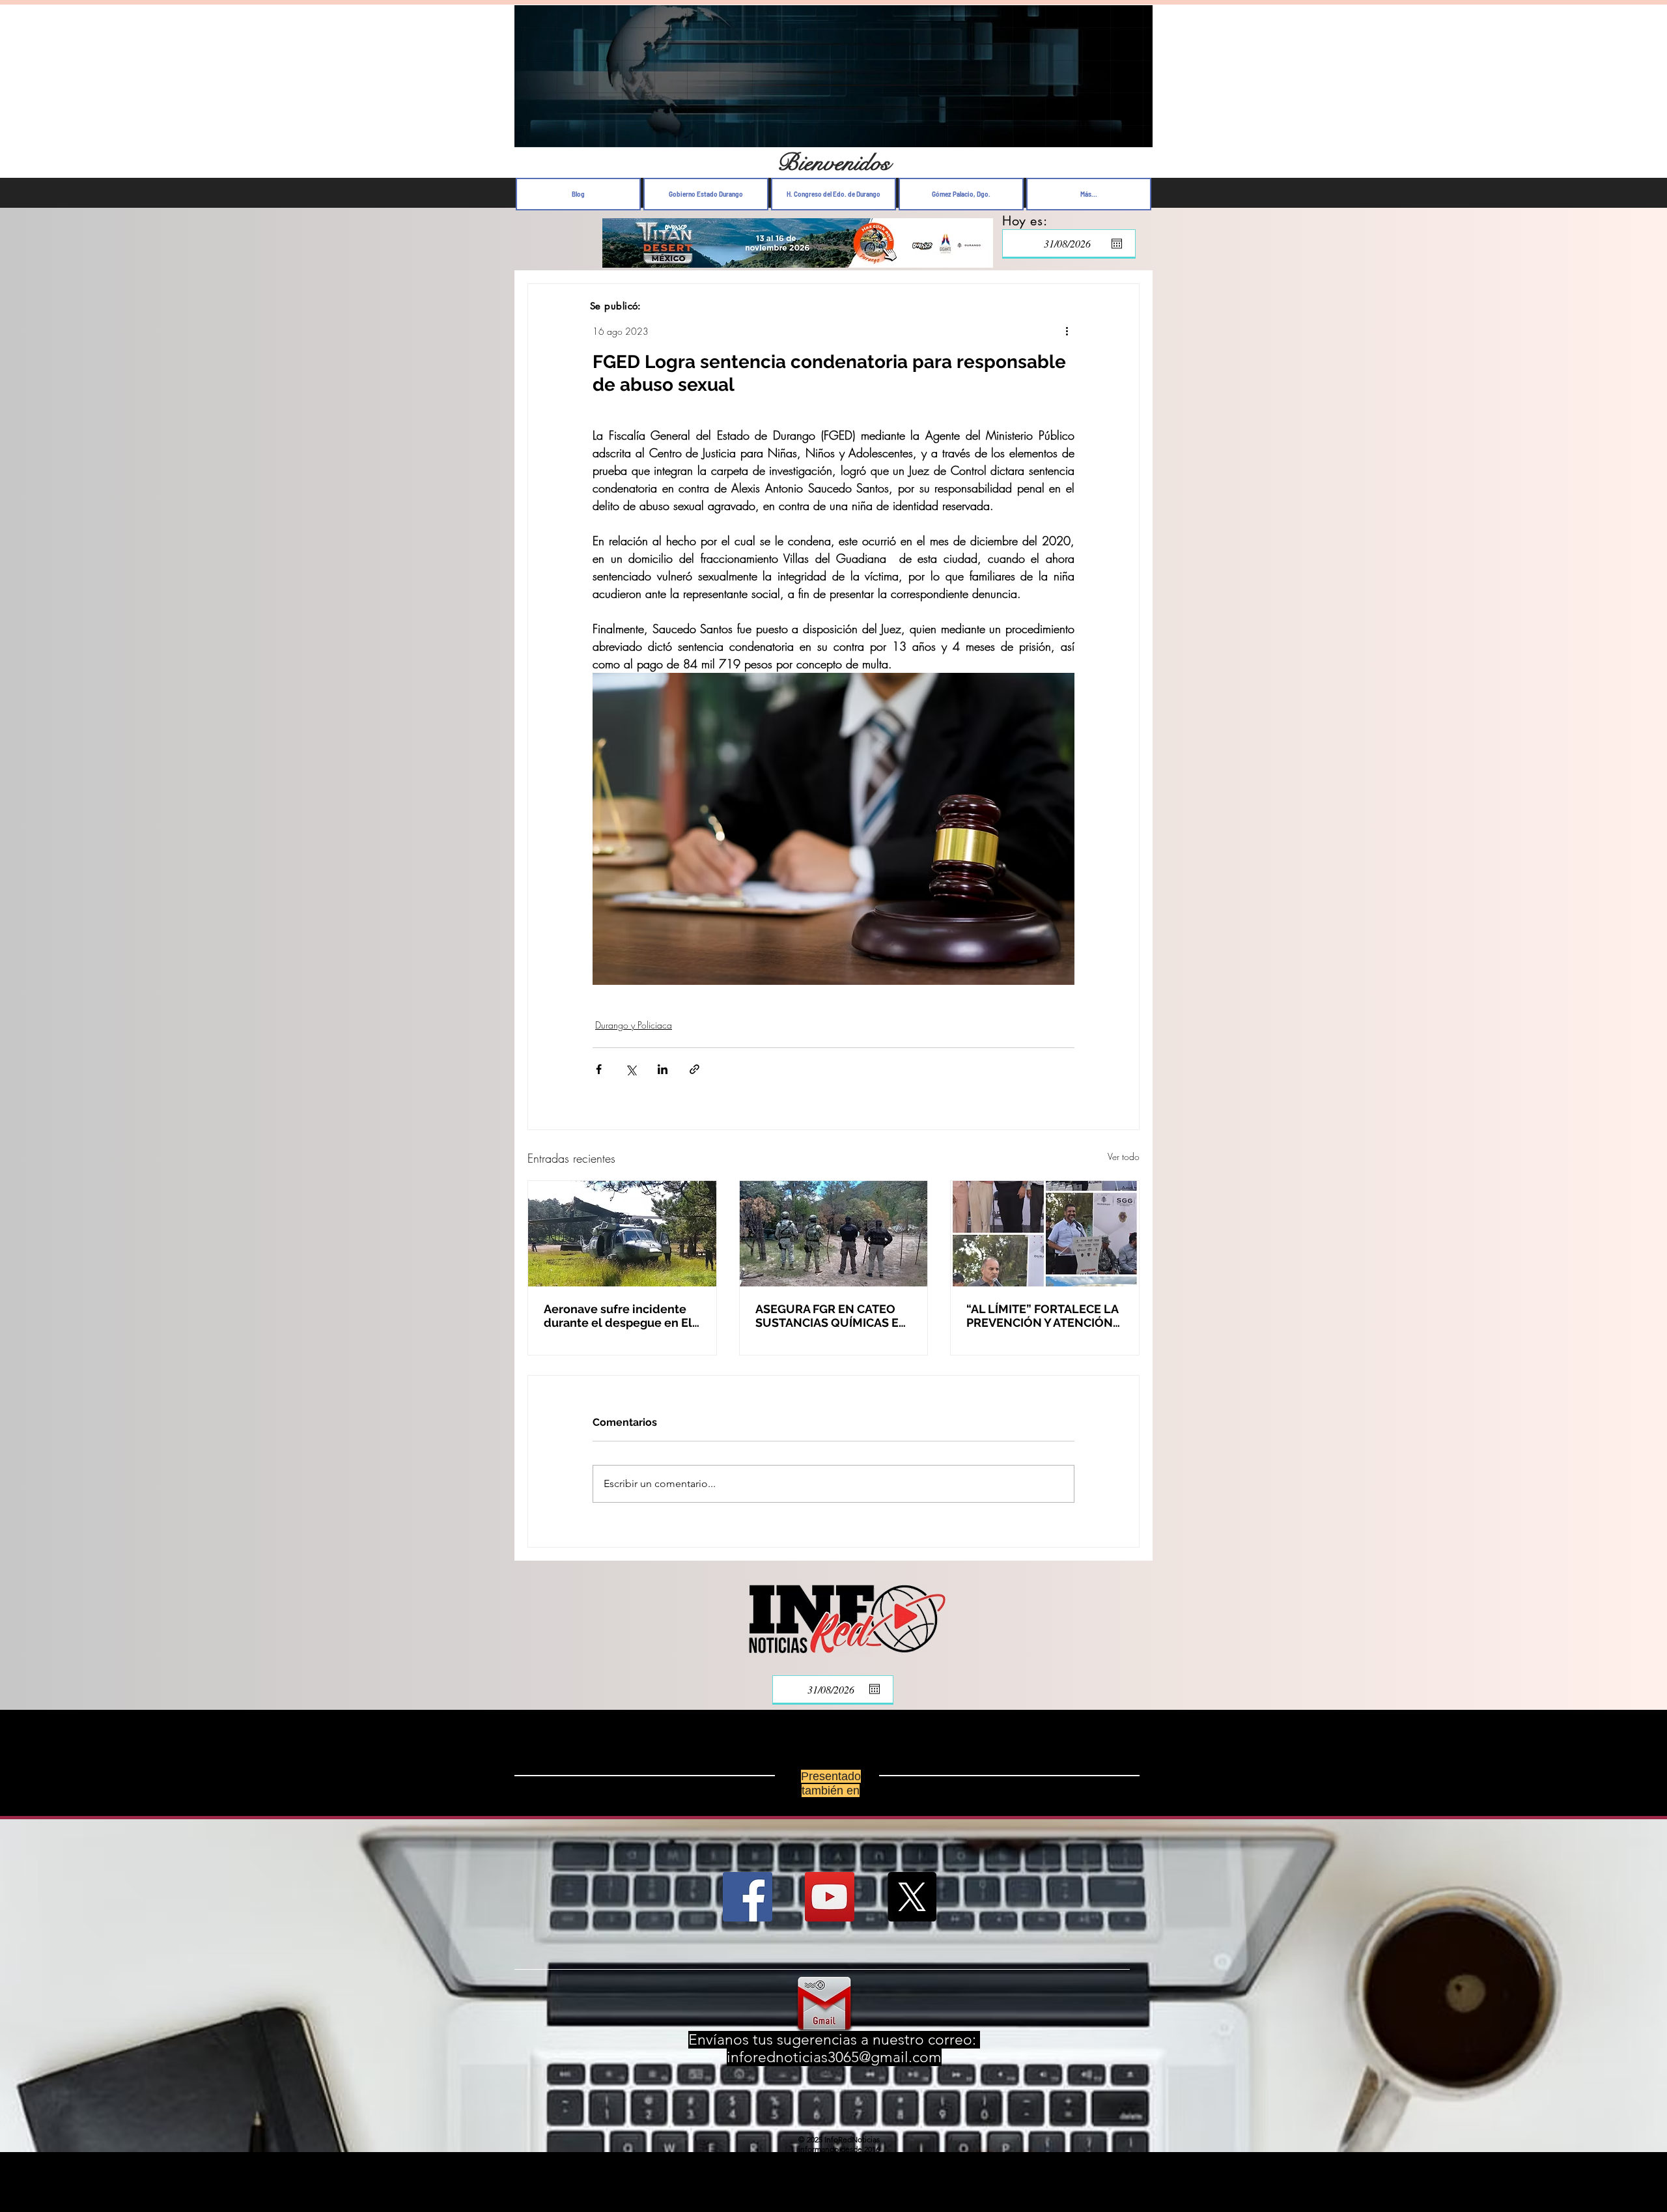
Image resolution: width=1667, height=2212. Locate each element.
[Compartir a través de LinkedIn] (663, 1069)
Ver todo (1124, 1156)
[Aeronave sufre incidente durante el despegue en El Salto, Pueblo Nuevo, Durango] (622, 1234)
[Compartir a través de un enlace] (694, 1069)
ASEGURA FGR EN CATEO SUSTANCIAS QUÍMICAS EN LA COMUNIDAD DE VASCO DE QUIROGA (832, 1316)
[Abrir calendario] (1117, 244)
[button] (1136, 134)
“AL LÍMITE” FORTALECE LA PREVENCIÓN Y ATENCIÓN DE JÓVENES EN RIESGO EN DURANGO (1044, 1316)
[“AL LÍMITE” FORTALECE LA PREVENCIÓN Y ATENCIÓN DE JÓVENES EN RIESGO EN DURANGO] (1045, 1234)
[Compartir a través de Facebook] (599, 1069)
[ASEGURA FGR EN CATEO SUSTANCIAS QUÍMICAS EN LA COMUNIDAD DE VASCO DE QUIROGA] (834, 1234)
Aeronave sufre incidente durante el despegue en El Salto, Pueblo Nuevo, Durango (618, 1316)
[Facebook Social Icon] (748, 1897)
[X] (912, 1897)
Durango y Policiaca (634, 1025)
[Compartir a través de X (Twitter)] (631, 1069)
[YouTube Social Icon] (830, 1897)
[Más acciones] (1067, 331)
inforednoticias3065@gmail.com (834, 2057)
